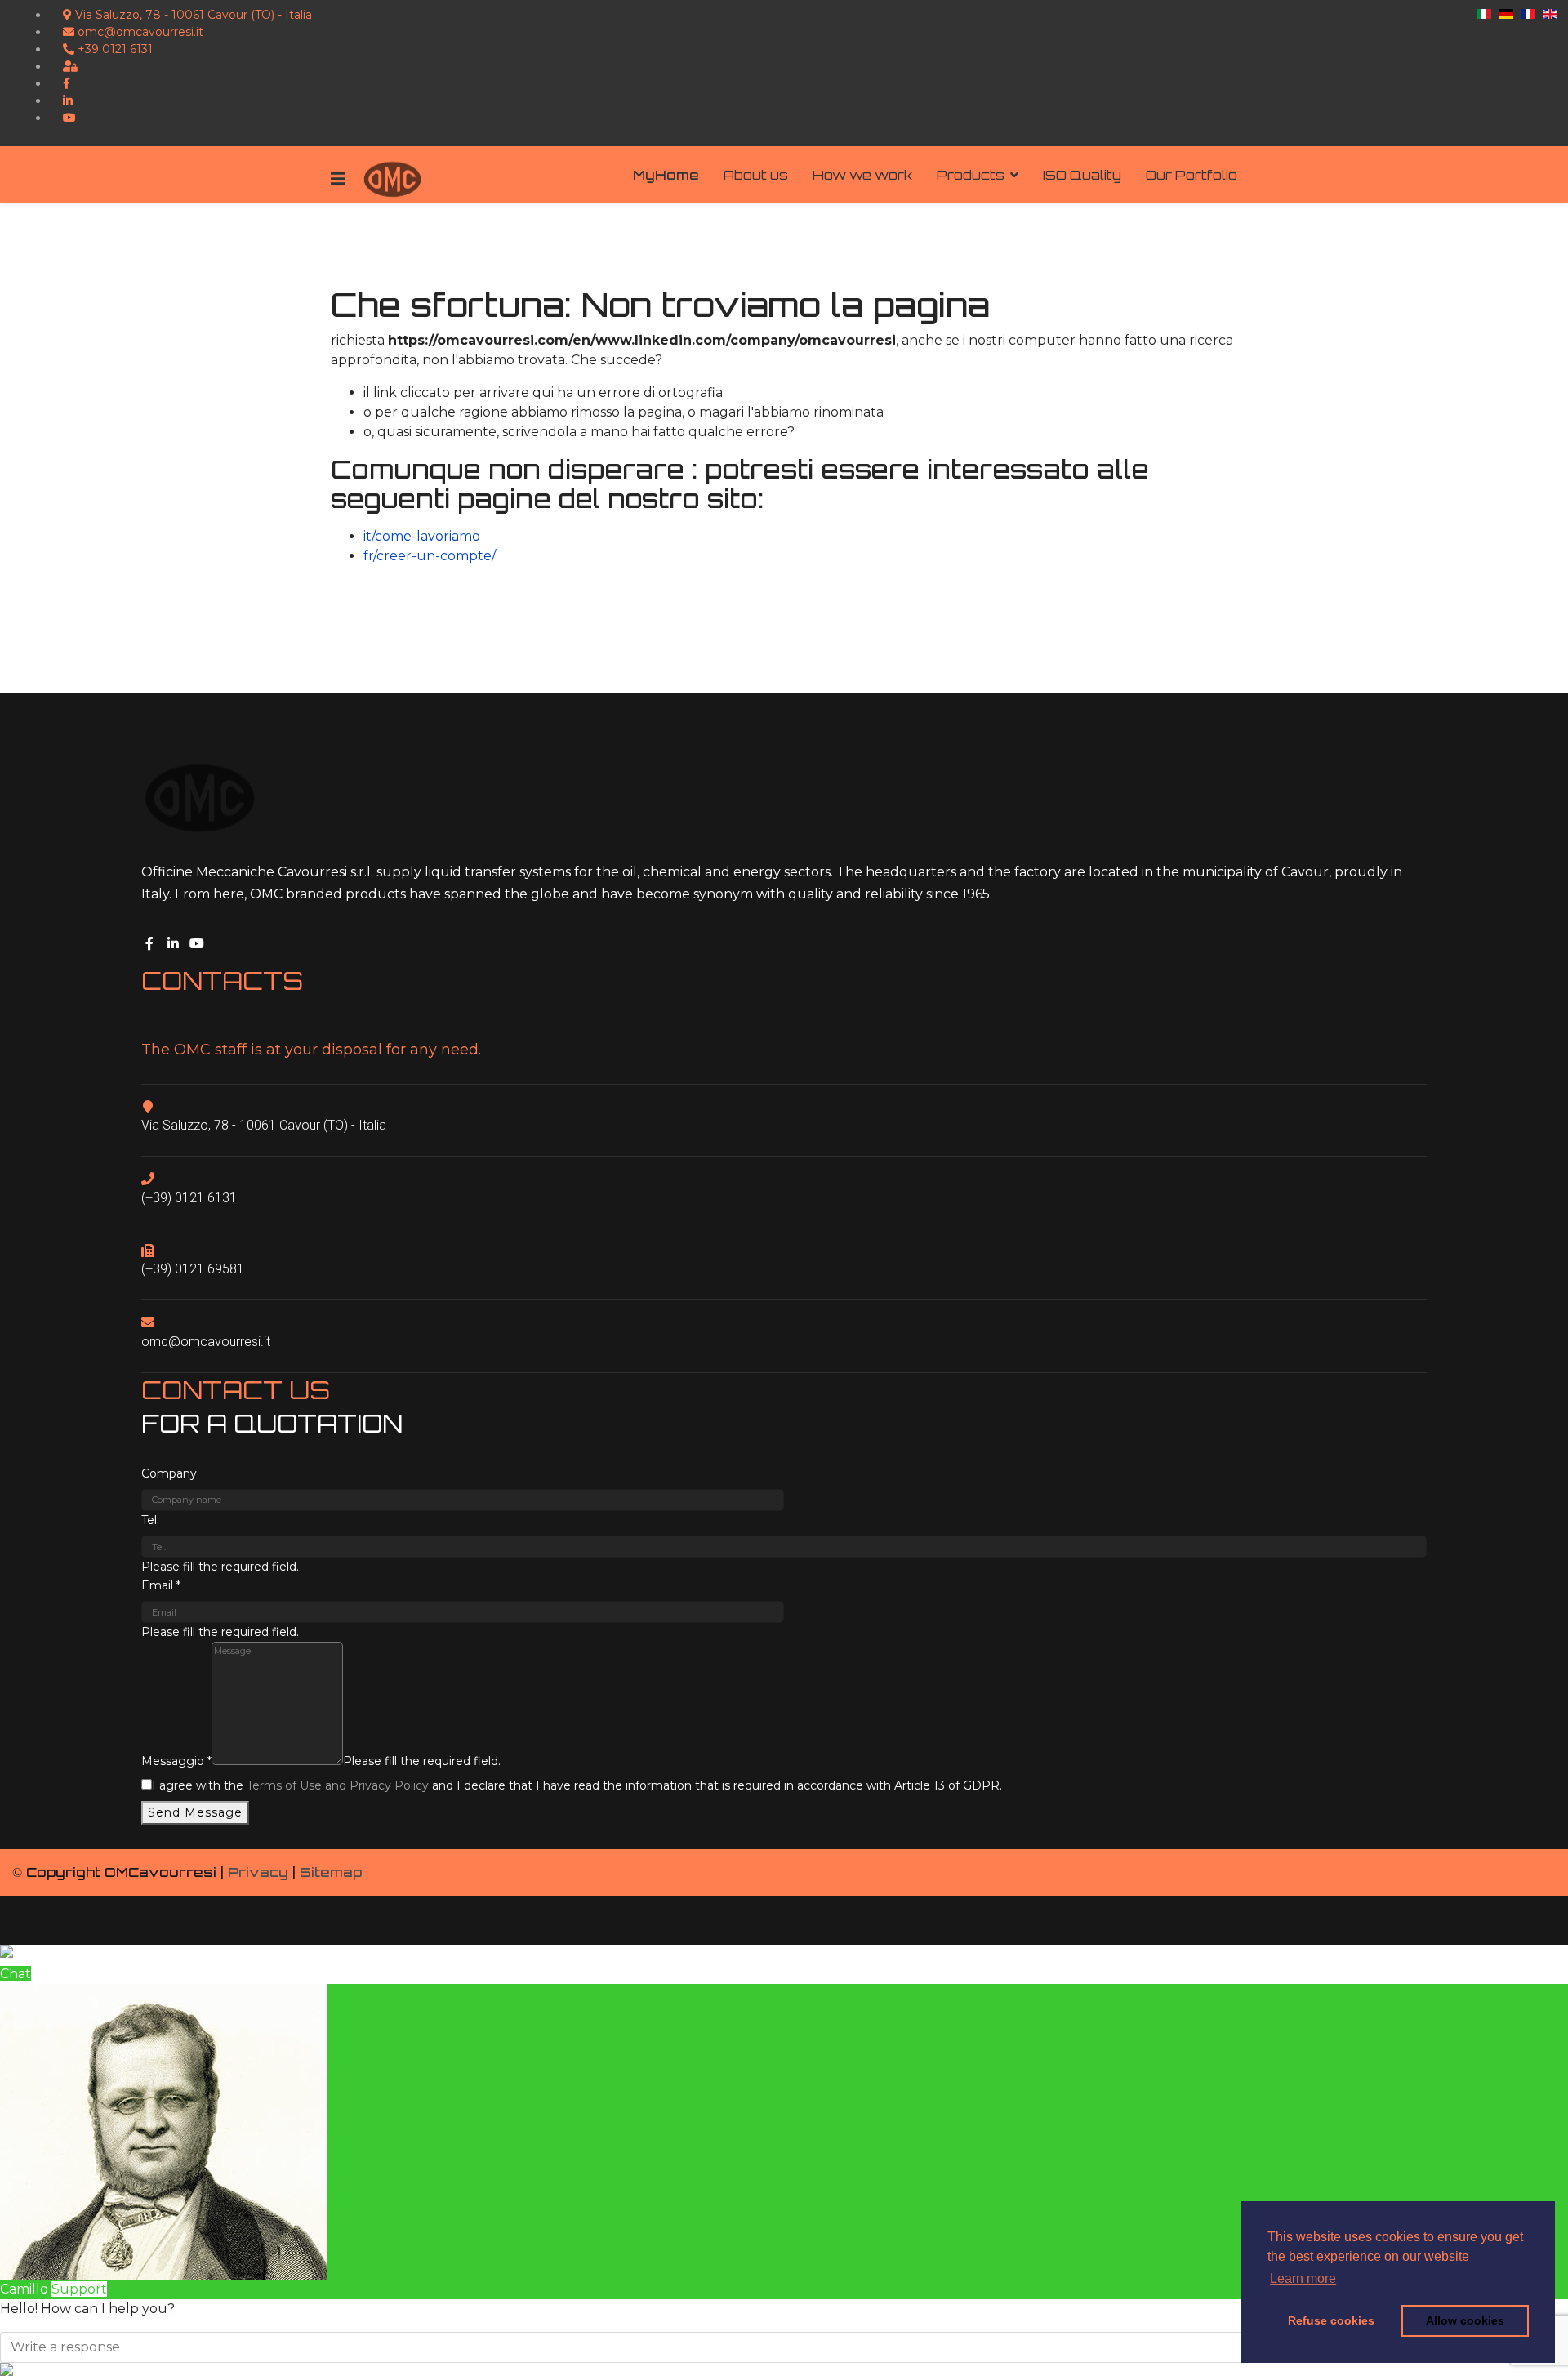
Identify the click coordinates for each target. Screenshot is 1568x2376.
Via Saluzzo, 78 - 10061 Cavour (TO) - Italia (192, 15)
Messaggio (176, 1761)
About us (756, 175)
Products (971, 175)
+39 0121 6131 (114, 49)
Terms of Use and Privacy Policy (338, 1785)
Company (169, 1473)
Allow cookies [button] (1465, 2320)
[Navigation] (338, 179)
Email (161, 1585)
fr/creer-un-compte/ (430, 556)
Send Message (195, 1812)
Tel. (150, 1520)
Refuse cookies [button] (1331, 2320)
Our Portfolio (1192, 175)
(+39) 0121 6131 (189, 1198)
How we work (862, 175)
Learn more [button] (1303, 2278)
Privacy (258, 1872)
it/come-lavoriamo (422, 536)
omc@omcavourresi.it (139, 32)
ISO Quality (1082, 175)
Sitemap (331, 1872)
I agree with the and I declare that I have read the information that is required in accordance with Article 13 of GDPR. (577, 1785)
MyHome (666, 175)
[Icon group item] (152, 941)
